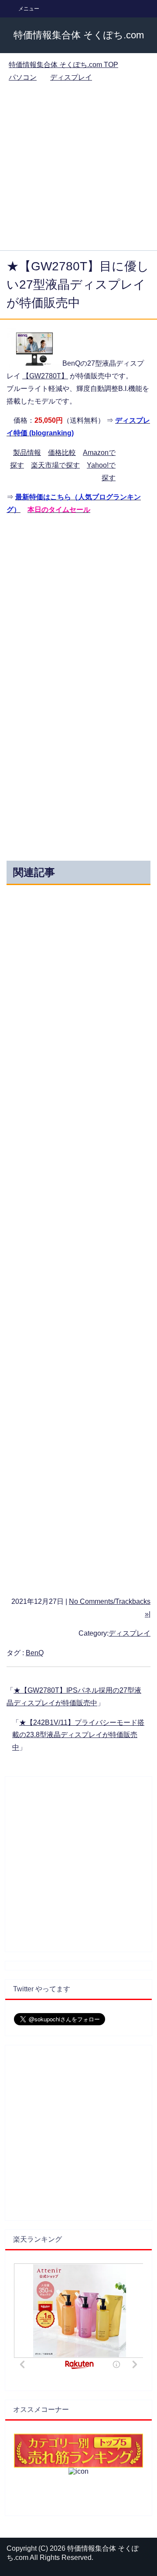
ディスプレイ (130, 1633)
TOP (63, 65)
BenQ (35, 1653)
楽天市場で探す (55, 465)
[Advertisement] (78, 168)
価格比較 (62, 453)
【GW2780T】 (45, 376)
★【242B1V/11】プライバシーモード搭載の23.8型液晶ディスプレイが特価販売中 (78, 1735)
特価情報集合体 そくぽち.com (79, 35)
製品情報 (27, 453)
